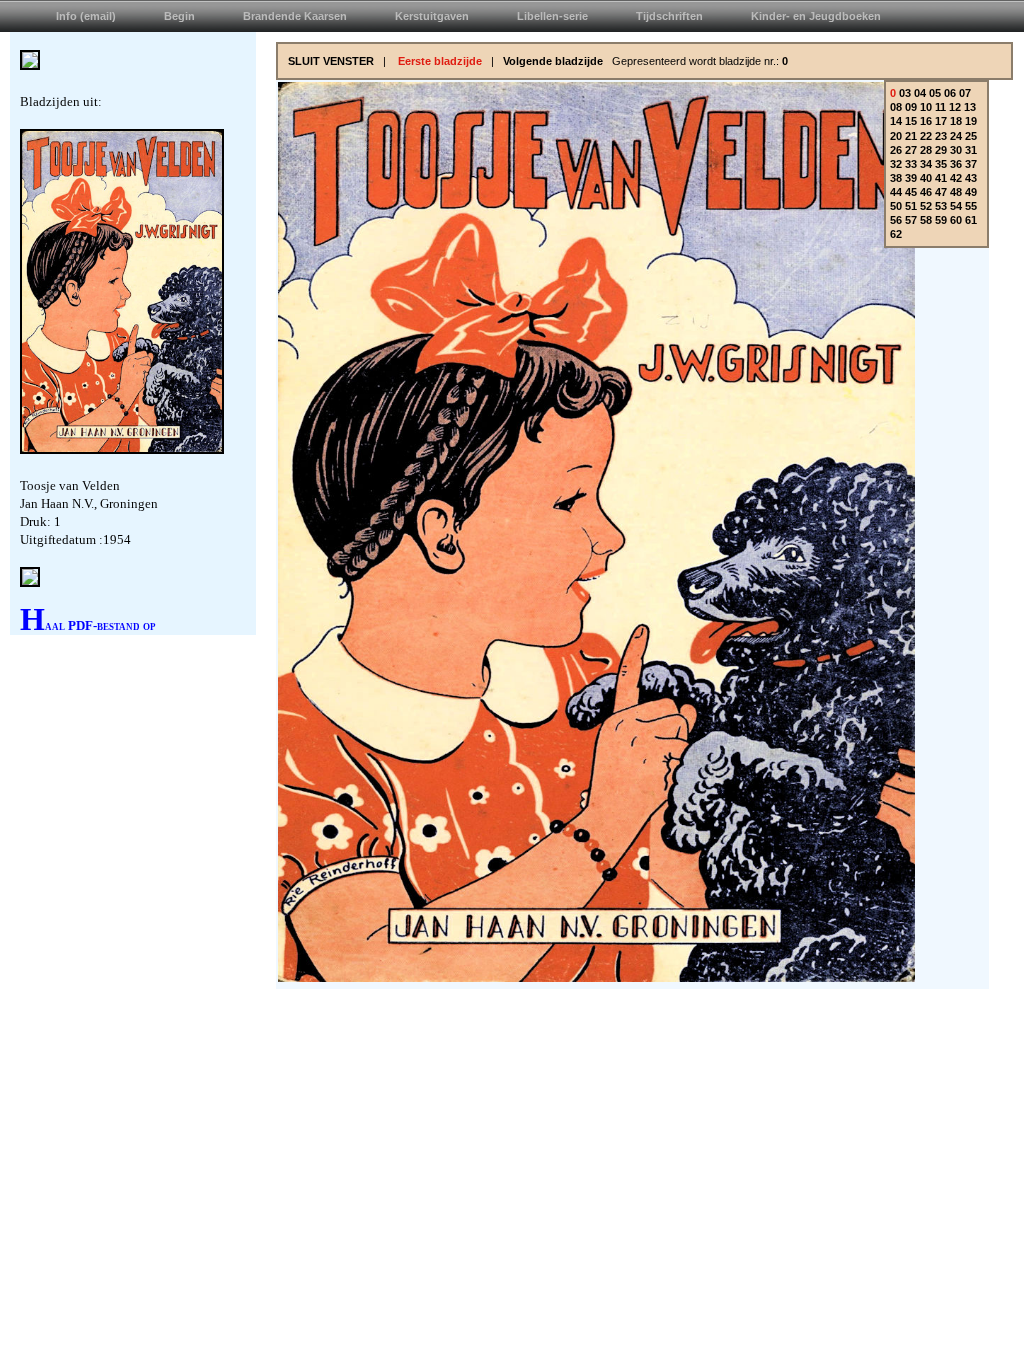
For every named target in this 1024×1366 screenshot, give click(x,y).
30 (956, 150)
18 (956, 121)
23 (941, 136)
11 (940, 107)
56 (896, 220)
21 (911, 136)
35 (941, 164)
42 (956, 178)
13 (970, 107)
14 (896, 121)
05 (935, 93)
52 (926, 206)
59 (941, 220)
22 (926, 136)
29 (941, 150)
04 (920, 93)
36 (956, 164)
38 (896, 178)
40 (926, 178)
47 (941, 192)
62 (896, 234)
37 (971, 164)
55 (971, 206)
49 (971, 192)
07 (965, 93)
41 (941, 178)
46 (926, 192)
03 (905, 93)
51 (911, 206)
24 (956, 136)
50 (896, 206)
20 (896, 136)
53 (941, 206)
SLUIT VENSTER (331, 61)
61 (971, 220)
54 (956, 206)
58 (926, 220)
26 (896, 150)
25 (971, 136)
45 (911, 192)
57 (911, 220)
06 (950, 93)
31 (971, 150)
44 (896, 192)
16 (926, 121)
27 (911, 150)
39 (911, 178)
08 (896, 107)
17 (941, 121)
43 (971, 178)
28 (926, 150)
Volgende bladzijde (553, 61)
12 (955, 107)
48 (956, 192)
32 (896, 164)
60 (956, 220)
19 (971, 121)
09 (911, 107)
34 (926, 164)
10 (926, 107)
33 (911, 164)
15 (911, 121)
